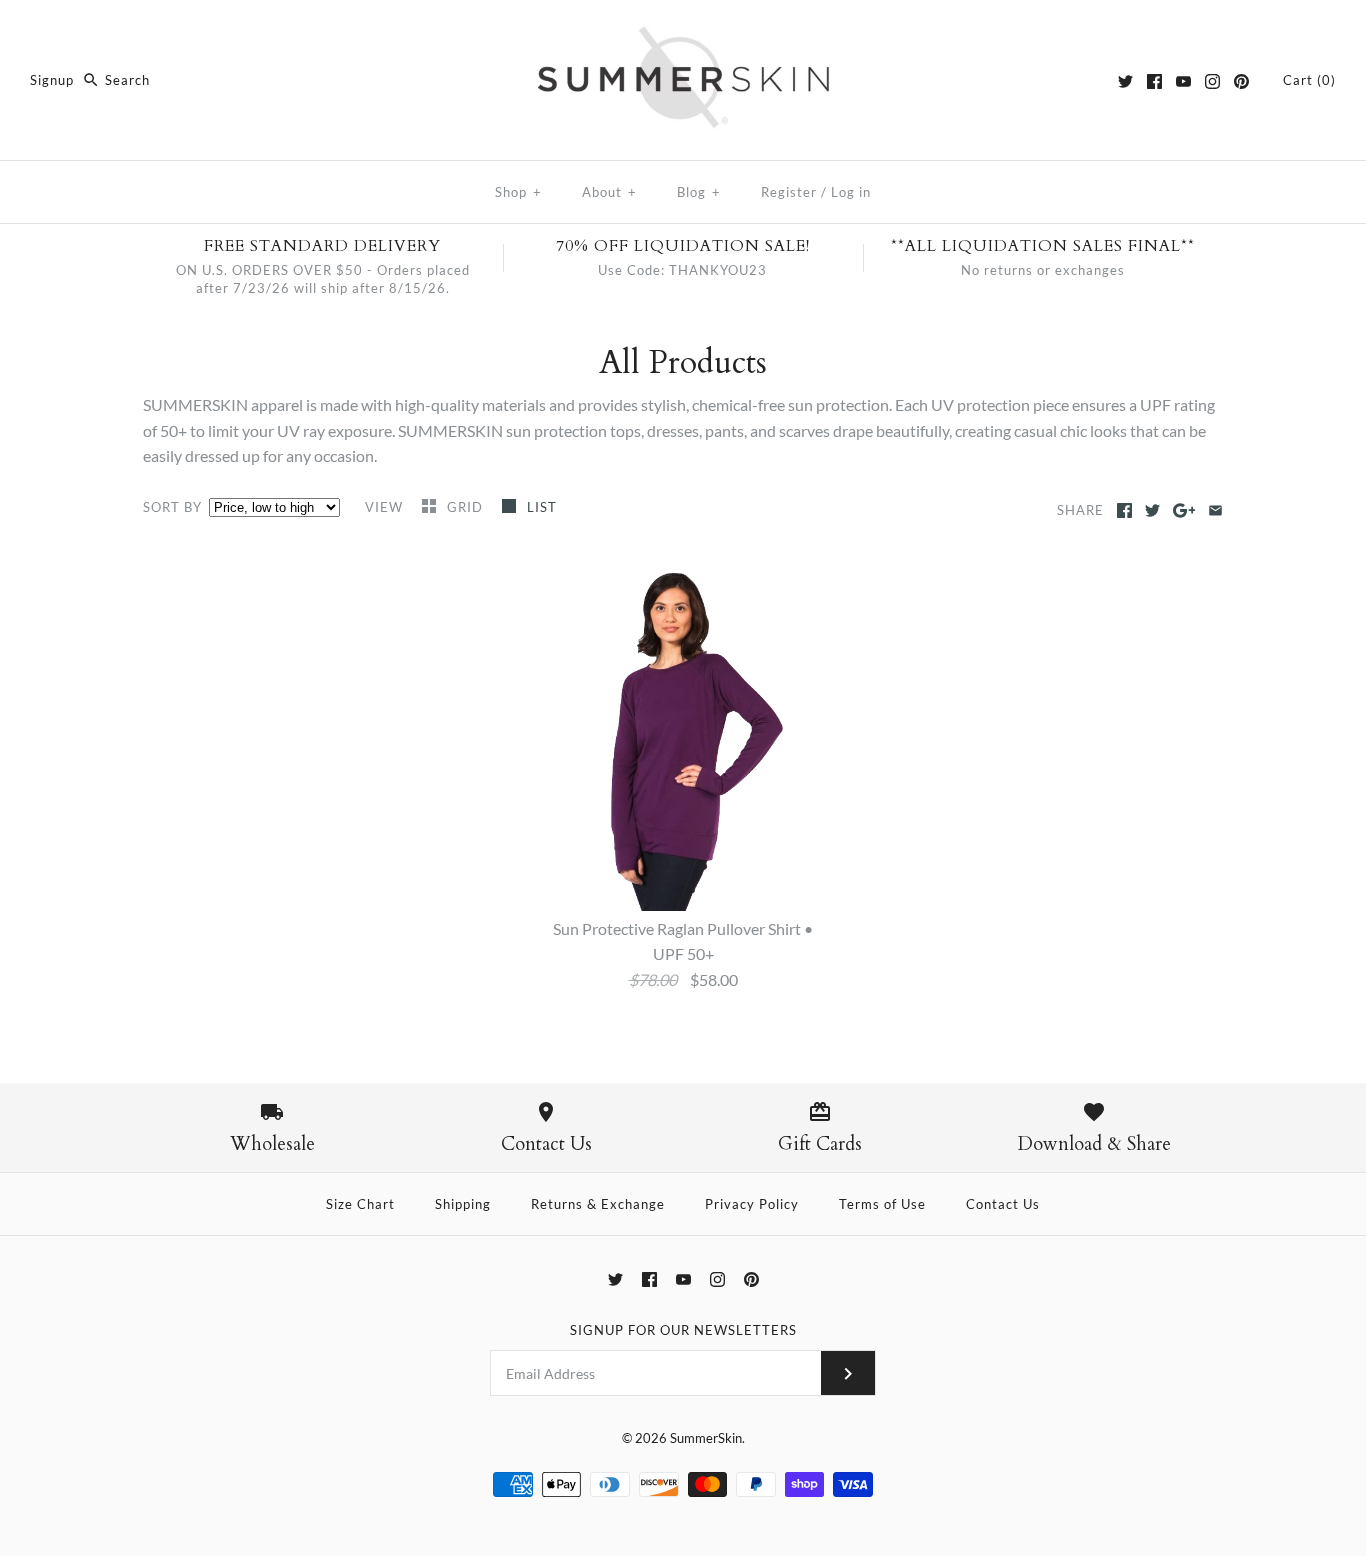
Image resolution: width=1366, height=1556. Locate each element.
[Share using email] (1215, 510)
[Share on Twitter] (1152, 510)
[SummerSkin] (683, 32)
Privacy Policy (752, 1204)
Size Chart (360, 1204)
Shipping (463, 1204)
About (609, 192)
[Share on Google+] (1184, 510)
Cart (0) (1309, 80)
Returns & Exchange (598, 1204)
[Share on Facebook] (1124, 510)
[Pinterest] (1241, 81)
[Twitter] (1125, 81)
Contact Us (1003, 1204)
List (542, 507)
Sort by (172, 507)
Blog (699, 192)
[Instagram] (1212, 81)
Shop (518, 192)
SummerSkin (706, 1438)
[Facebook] (1154, 81)
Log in (851, 192)
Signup (52, 80)
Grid (467, 507)
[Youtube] (1183, 81)
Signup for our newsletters (683, 1330)
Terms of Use (882, 1204)
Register (789, 192)
